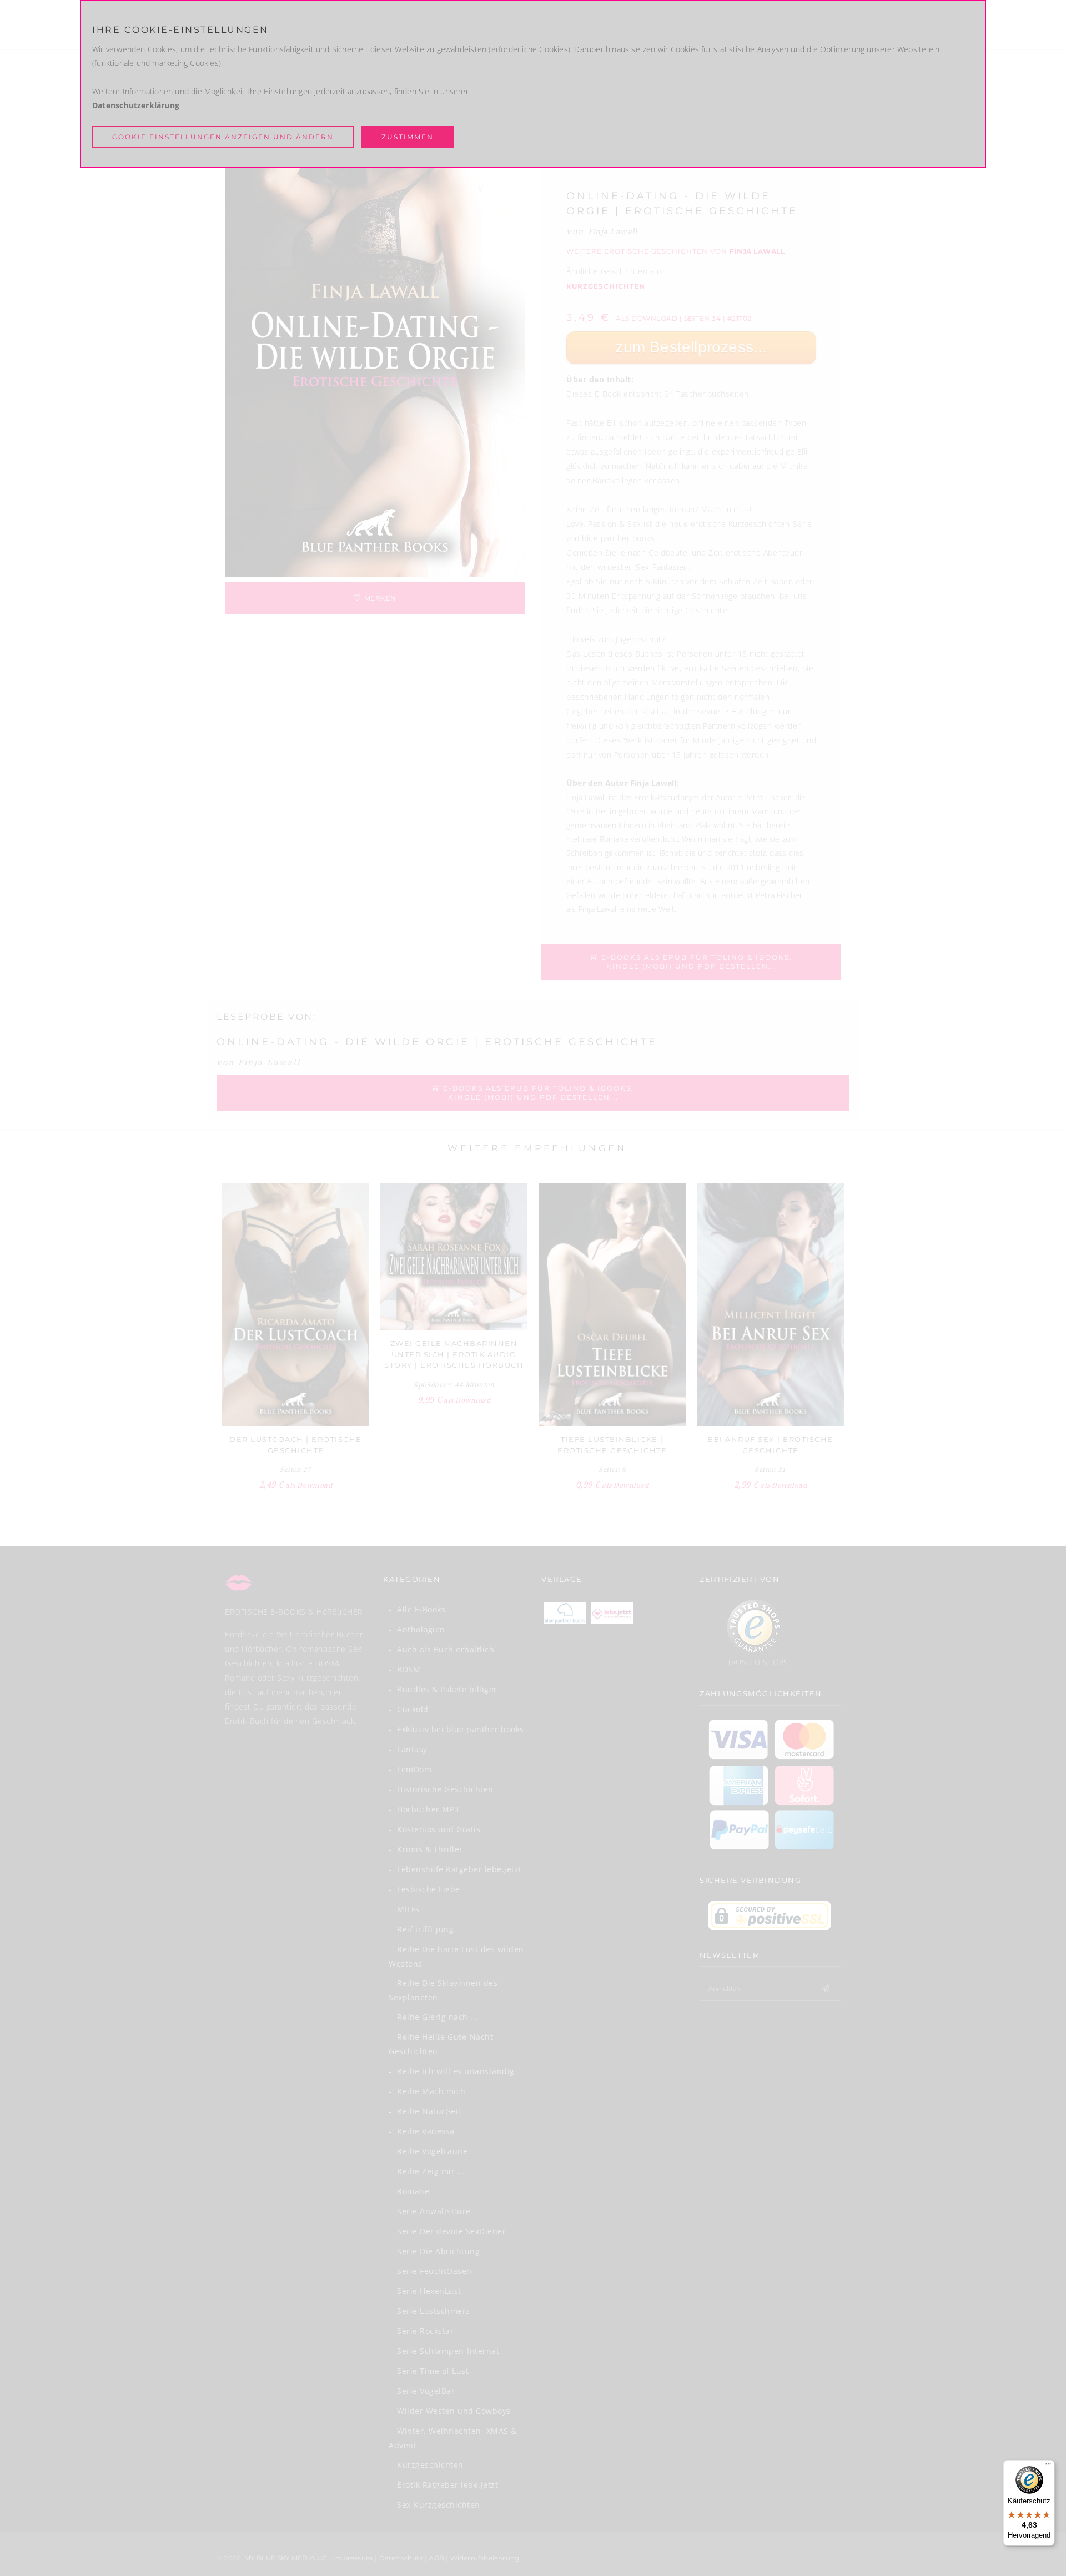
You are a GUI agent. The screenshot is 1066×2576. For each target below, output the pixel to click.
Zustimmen (408, 137)
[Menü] (1048, 2467)
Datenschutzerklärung (136, 105)
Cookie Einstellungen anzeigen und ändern (223, 137)
